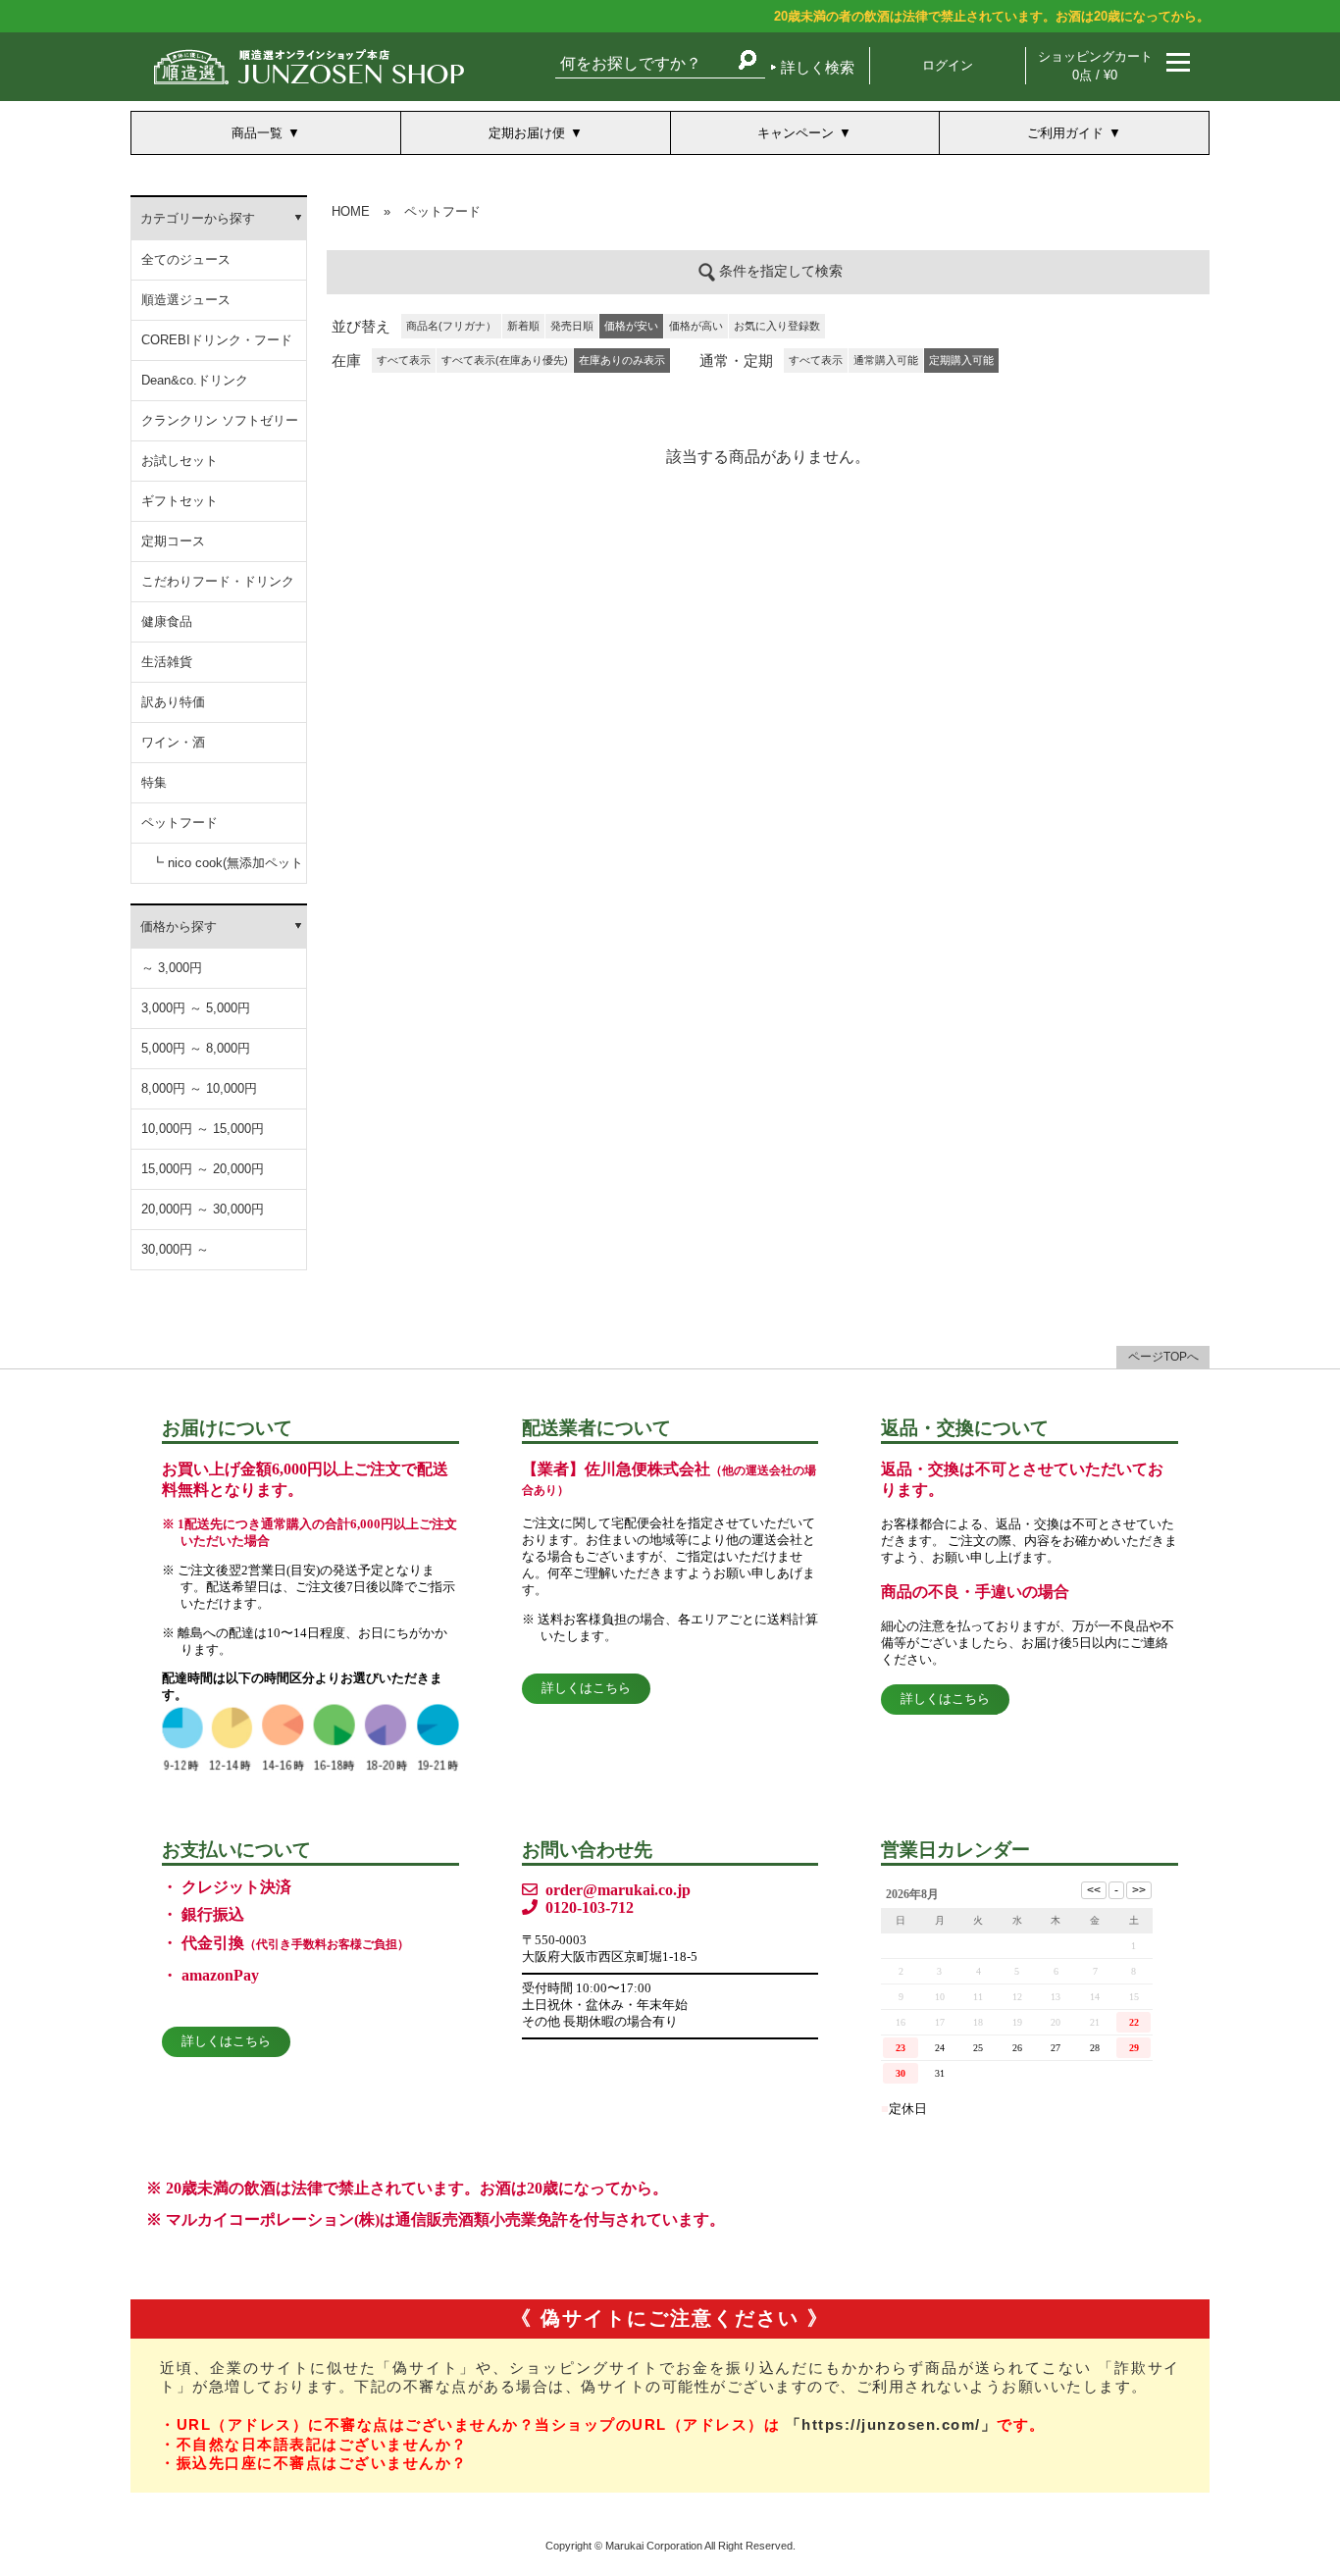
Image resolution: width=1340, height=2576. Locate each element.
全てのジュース (186, 259)
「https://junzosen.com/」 (892, 2424)
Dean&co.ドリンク (195, 380)
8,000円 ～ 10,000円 (199, 1088)
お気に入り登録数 (777, 326)
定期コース (173, 541)
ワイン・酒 (173, 742)
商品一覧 (257, 133)
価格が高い (696, 326)
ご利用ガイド (1065, 133)
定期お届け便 (527, 133)
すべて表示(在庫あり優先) (505, 360)
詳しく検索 (818, 67)
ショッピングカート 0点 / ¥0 (1095, 66)
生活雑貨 (167, 662)
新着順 (523, 326)
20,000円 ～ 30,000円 (203, 1209)
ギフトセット (180, 501)
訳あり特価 (173, 702)
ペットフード (180, 823)
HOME (351, 211)
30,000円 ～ (175, 1249)
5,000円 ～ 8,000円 (196, 1048)
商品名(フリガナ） (451, 326)
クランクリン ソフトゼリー (220, 420)
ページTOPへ (1163, 1357)
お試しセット (180, 461)
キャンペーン (796, 133)
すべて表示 (404, 360)
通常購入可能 (886, 360)
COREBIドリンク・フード (217, 340)
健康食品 (167, 621)
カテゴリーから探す (198, 218)
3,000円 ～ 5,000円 (196, 1008)
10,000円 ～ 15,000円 (203, 1129)
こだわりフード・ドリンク (218, 581)
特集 (154, 782)
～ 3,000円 (172, 968)
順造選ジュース (186, 300)
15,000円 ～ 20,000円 (203, 1169)
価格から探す (179, 927)
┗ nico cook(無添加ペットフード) (227, 870)
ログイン (948, 65)
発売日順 (572, 326)
